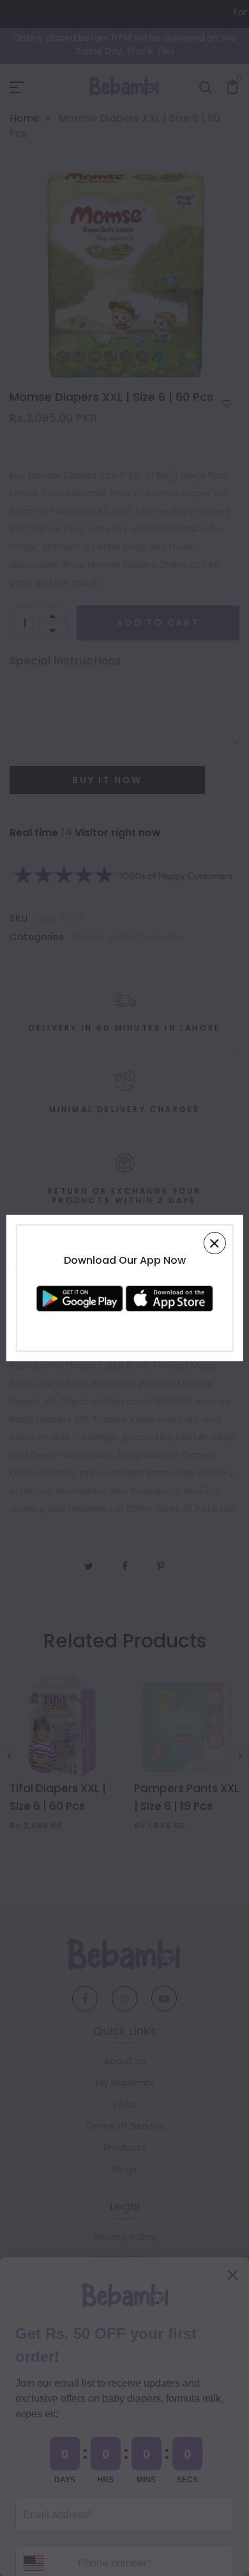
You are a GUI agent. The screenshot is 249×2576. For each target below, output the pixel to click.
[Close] (214, 1243)
